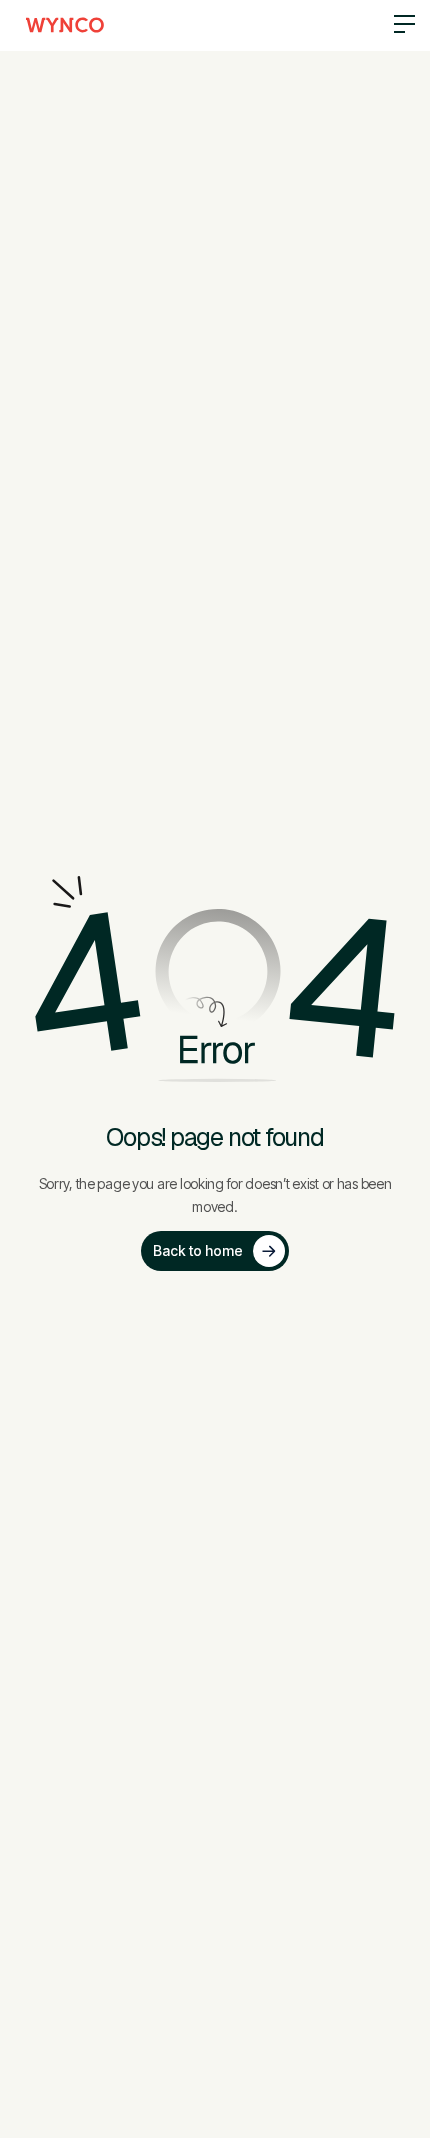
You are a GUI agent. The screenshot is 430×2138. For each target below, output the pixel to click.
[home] (65, 25)
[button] (397, 25)
